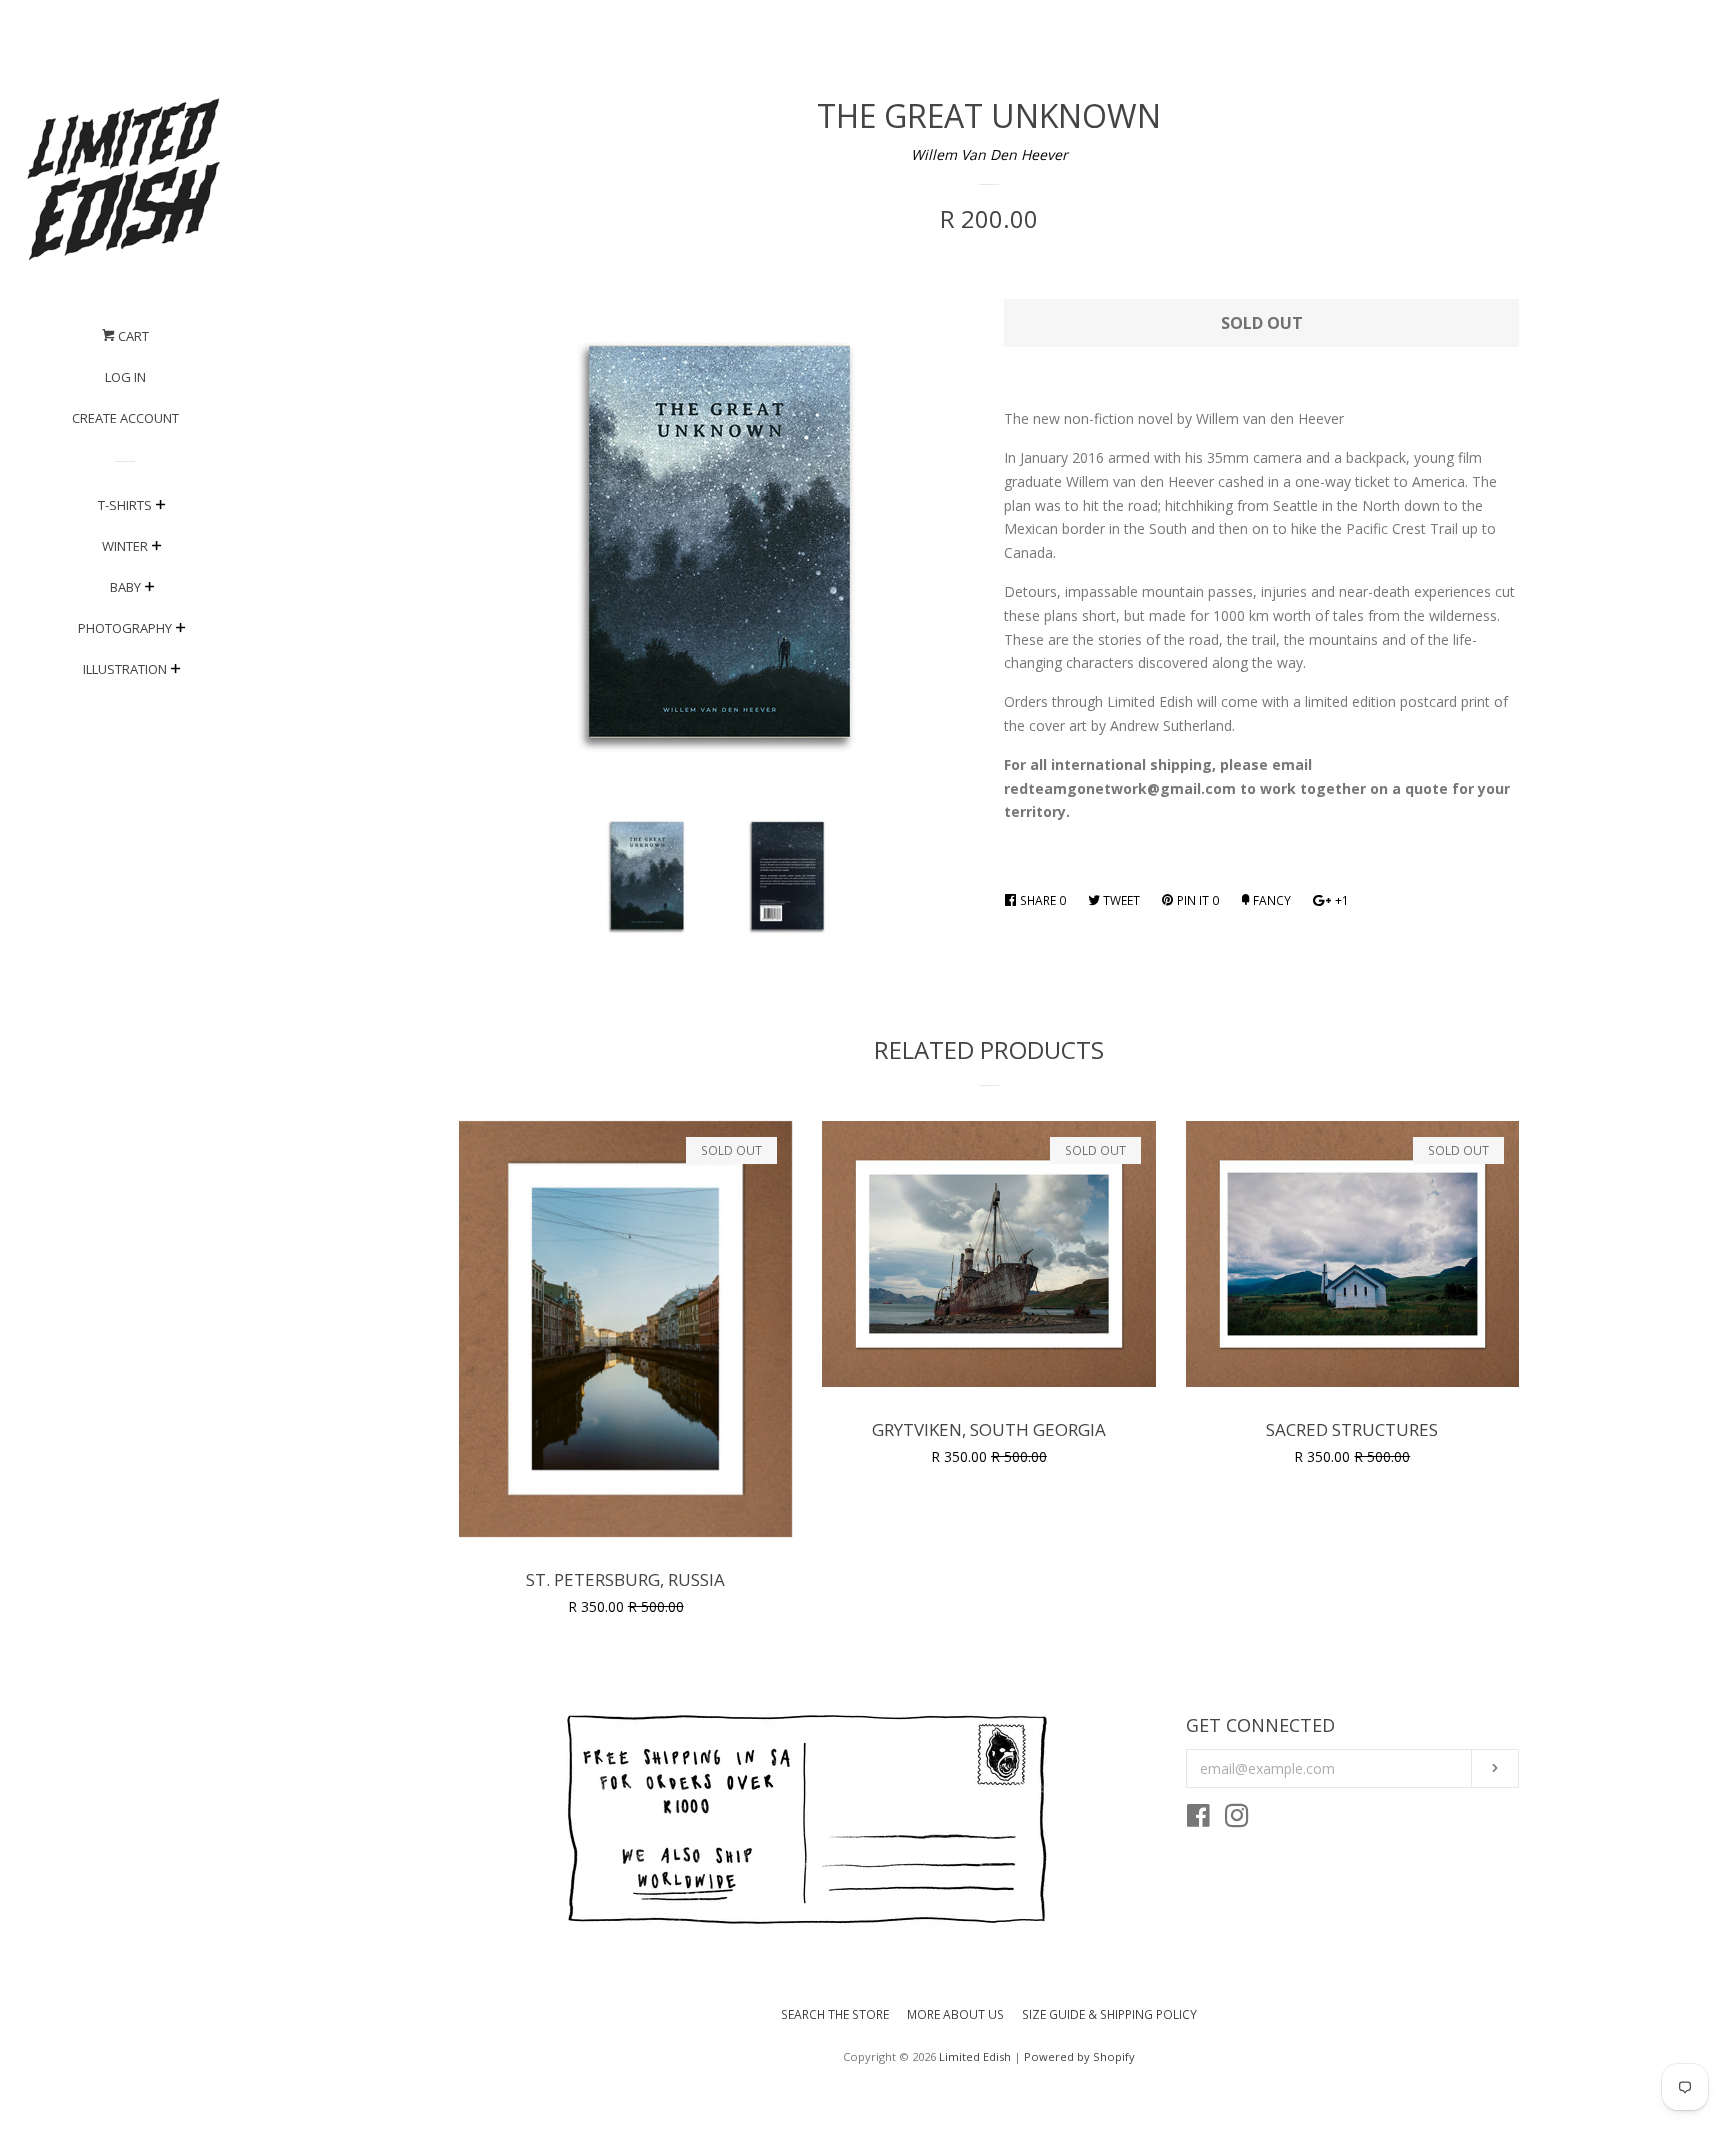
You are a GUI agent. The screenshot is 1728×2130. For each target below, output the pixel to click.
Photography (125, 628)
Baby (125, 587)
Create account (125, 418)
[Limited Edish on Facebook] (1198, 1819)
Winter (125, 546)
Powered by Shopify (1079, 2056)
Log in (125, 377)
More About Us (955, 2014)
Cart (132, 336)
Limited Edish (975, 2056)
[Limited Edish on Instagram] (1237, 1819)
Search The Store (835, 2014)
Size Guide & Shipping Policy (1109, 2014)
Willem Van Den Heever (989, 154)
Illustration (125, 669)
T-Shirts (125, 505)
